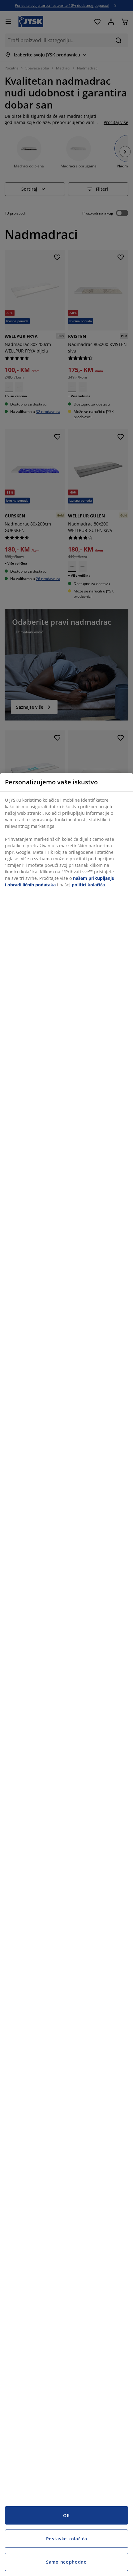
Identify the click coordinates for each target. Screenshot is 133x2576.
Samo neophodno (66, 2562)
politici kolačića (88, 885)
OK (66, 2515)
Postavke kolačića (67, 2539)
